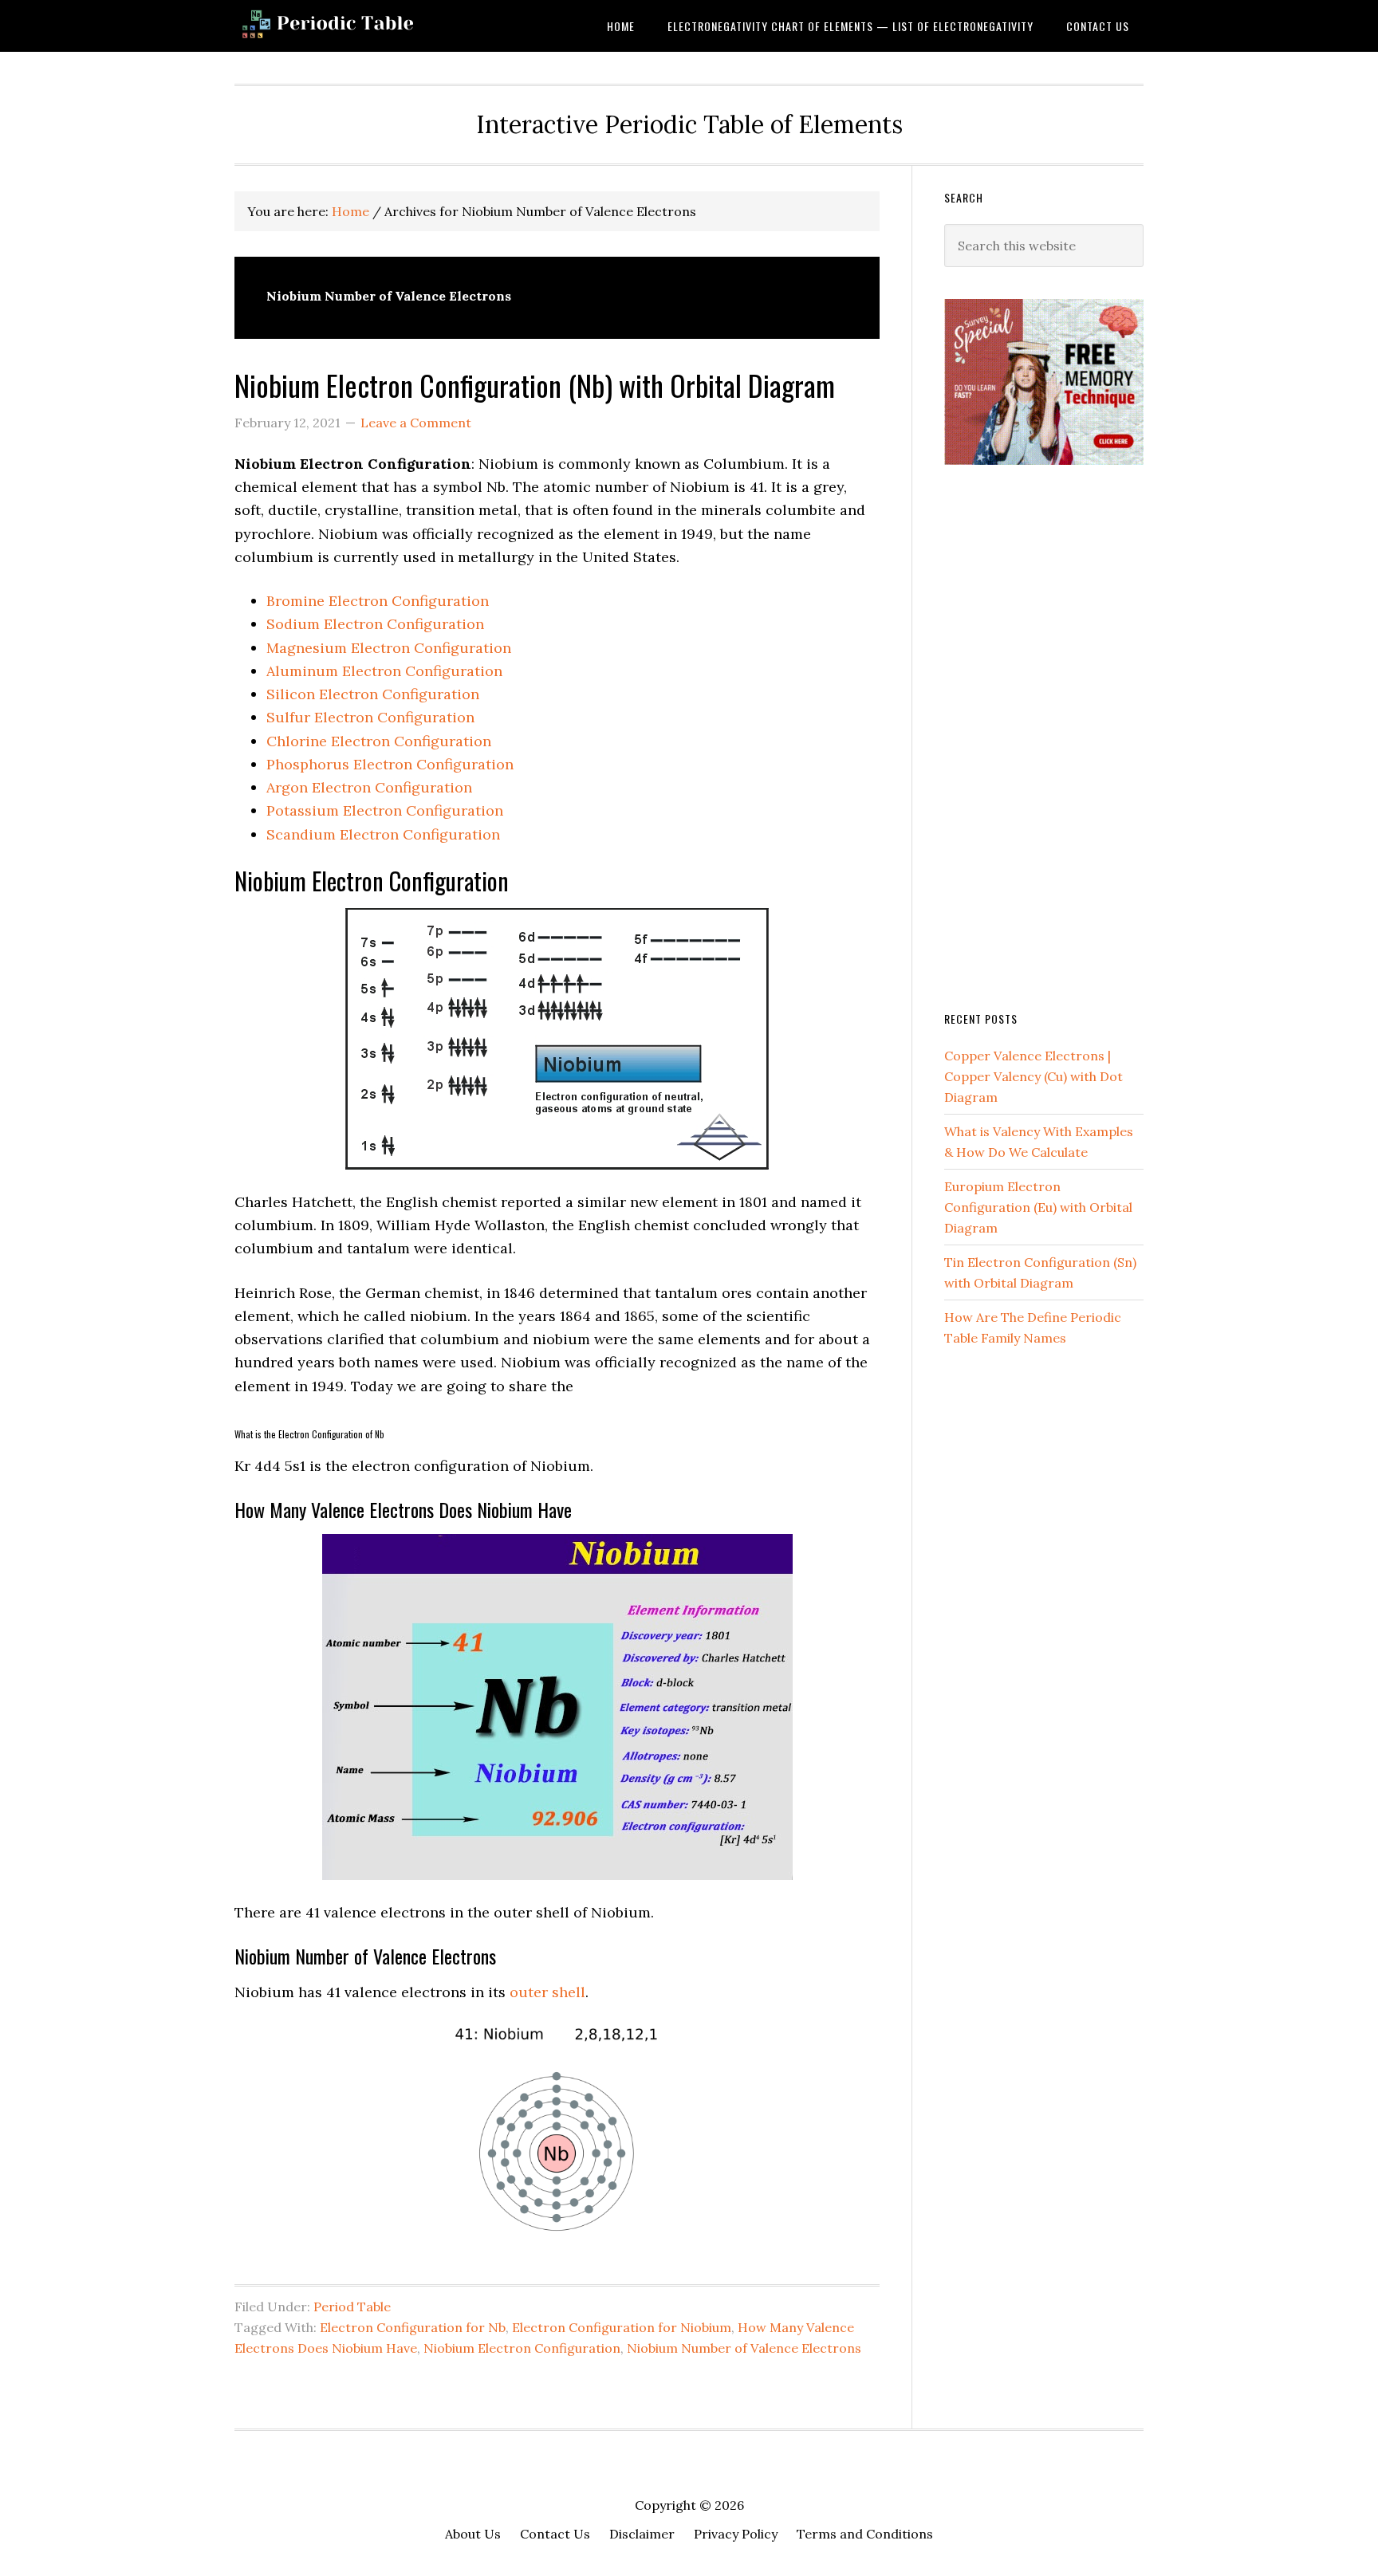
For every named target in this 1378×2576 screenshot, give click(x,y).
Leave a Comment (416, 423)
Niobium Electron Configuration (522, 2348)
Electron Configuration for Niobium (622, 2327)
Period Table (352, 2307)
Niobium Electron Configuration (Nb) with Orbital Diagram (535, 385)
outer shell (547, 1992)
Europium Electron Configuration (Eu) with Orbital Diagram (1038, 1207)
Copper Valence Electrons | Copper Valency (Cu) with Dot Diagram (1033, 1076)
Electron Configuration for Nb (413, 2327)
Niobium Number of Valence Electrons (744, 2348)
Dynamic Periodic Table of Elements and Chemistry (362, 26)
